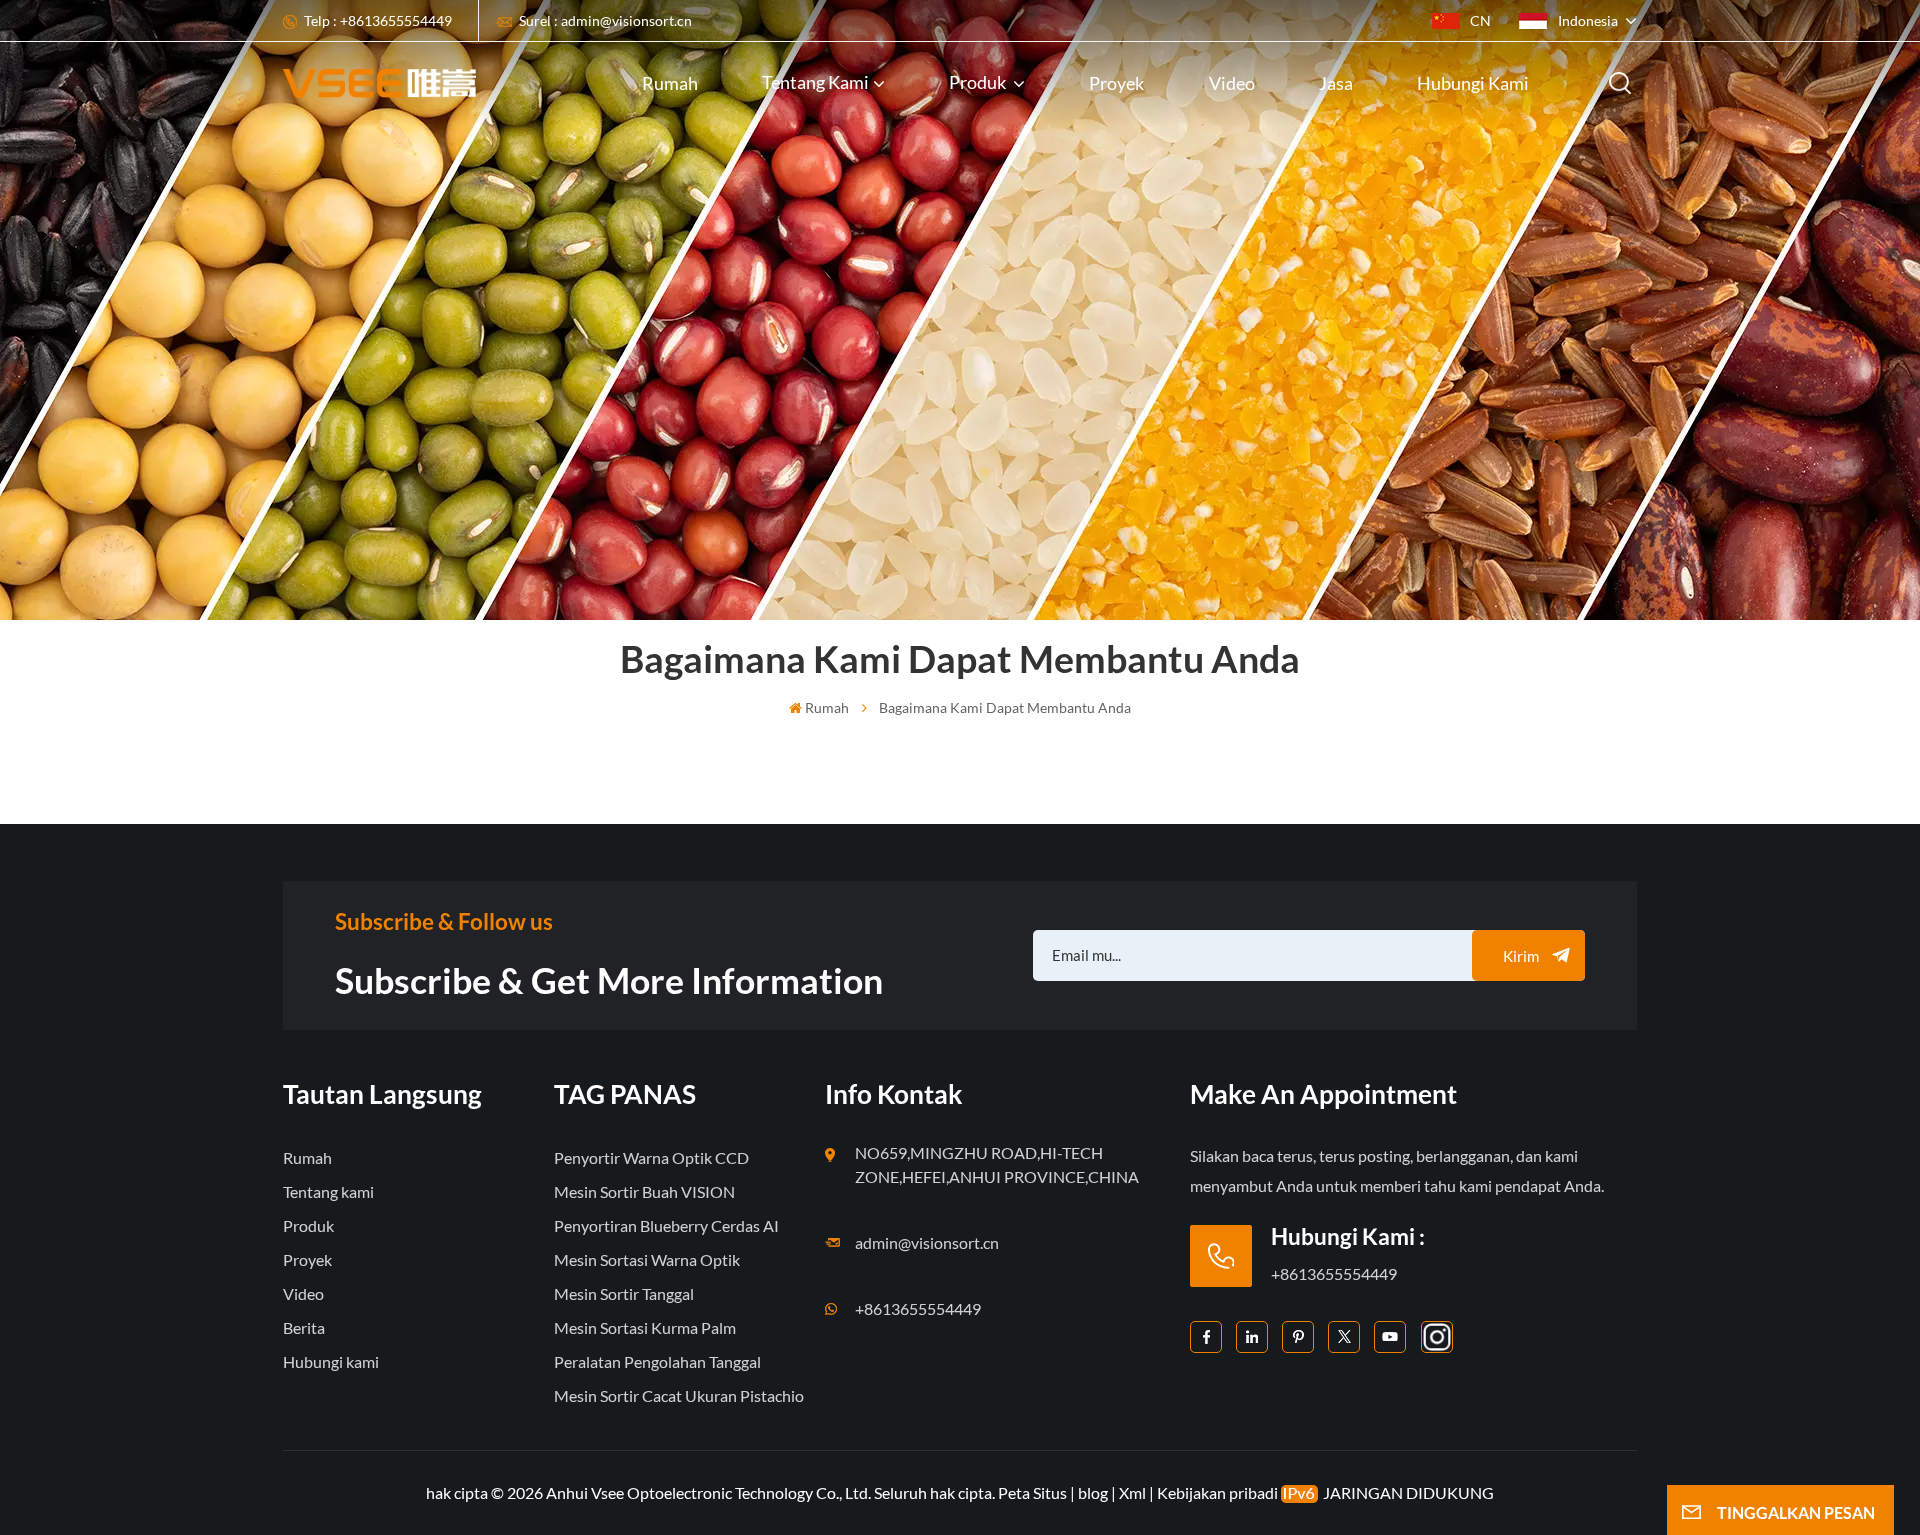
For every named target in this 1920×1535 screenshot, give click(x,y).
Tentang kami (815, 82)
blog (1093, 1492)
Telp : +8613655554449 (378, 20)
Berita (304, 1327)
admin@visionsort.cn (927, 1242)
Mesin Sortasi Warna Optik (647, 1259)
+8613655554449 (918, 1308)
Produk (979, 82)
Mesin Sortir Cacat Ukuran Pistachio (679, 1395)
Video (1232, 83)
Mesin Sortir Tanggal (624, 1293)
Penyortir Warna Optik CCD (651, 1157)
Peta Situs (1034, 1492)
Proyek (1116, 83)
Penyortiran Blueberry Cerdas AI (666, 1225)
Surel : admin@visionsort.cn (605, 20)
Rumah (670, 83)
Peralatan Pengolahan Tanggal (657, 1361)
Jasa (1336, 83)
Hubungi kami (1473, 83)
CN (1480, 20)
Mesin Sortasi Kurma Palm (645, 1327)
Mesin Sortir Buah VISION (644, 1191)
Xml (1132, 1492)
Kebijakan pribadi (1217, 1492)
